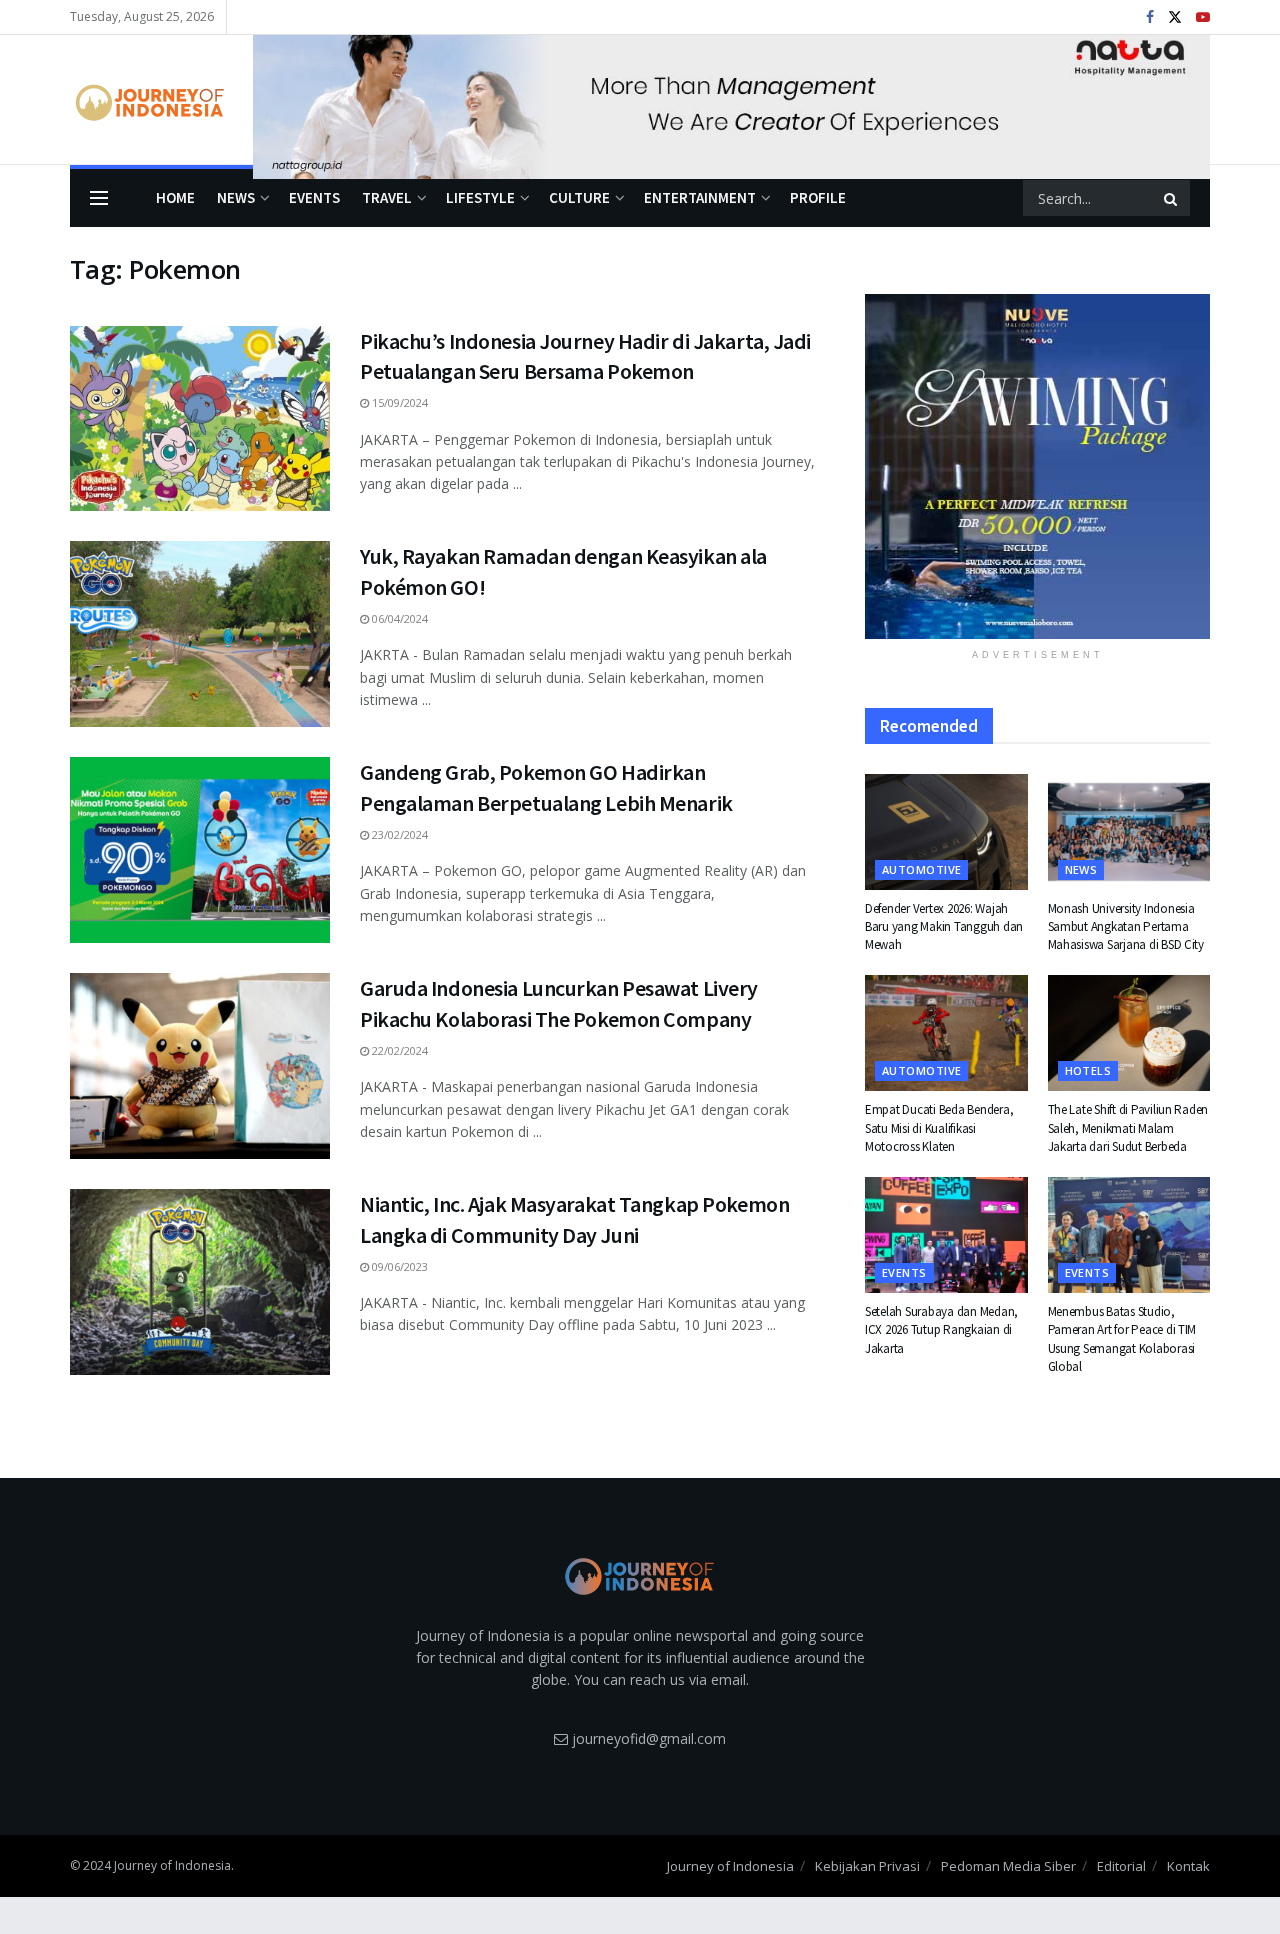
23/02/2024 (398, 834)
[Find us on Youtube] (1203, 17)
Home (175, 197)
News (236, 197)
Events (314, 197)
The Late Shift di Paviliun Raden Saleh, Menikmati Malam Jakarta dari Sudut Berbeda (1128, 1127)
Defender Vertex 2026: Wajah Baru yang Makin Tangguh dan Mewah (944, 926)
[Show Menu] (99, 198)
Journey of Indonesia (730, 1866)
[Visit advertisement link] (731, 100)
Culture (579, 197)
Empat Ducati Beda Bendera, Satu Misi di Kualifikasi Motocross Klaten (939, 1127)
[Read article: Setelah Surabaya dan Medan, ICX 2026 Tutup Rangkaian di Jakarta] (946, 1235)
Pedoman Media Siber (1008, 1866)
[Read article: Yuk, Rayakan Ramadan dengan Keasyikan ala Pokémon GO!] (200, 634)
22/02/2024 (398, 1050)
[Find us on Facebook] (1150, 17)
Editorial (1121, 1866)
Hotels (1088, 1070)
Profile (818, 197)
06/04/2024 (398, 618)
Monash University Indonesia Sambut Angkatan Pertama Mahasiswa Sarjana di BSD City (1126, 926)
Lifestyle (480, 197)
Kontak (1188, 1866)
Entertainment (700, 197)
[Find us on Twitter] (1175, 17)
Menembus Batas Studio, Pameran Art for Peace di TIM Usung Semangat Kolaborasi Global (1122, 1339)
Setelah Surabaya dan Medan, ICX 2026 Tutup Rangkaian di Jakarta (941, 1329)
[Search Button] (1172, 198)
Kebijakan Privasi (867, 1866)
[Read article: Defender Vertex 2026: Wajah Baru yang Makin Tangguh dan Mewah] (946, 832)
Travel (387, 197)
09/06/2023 (398, 1266)
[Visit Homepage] (147, 100)
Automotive (921, 869)
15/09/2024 (398, 402)
